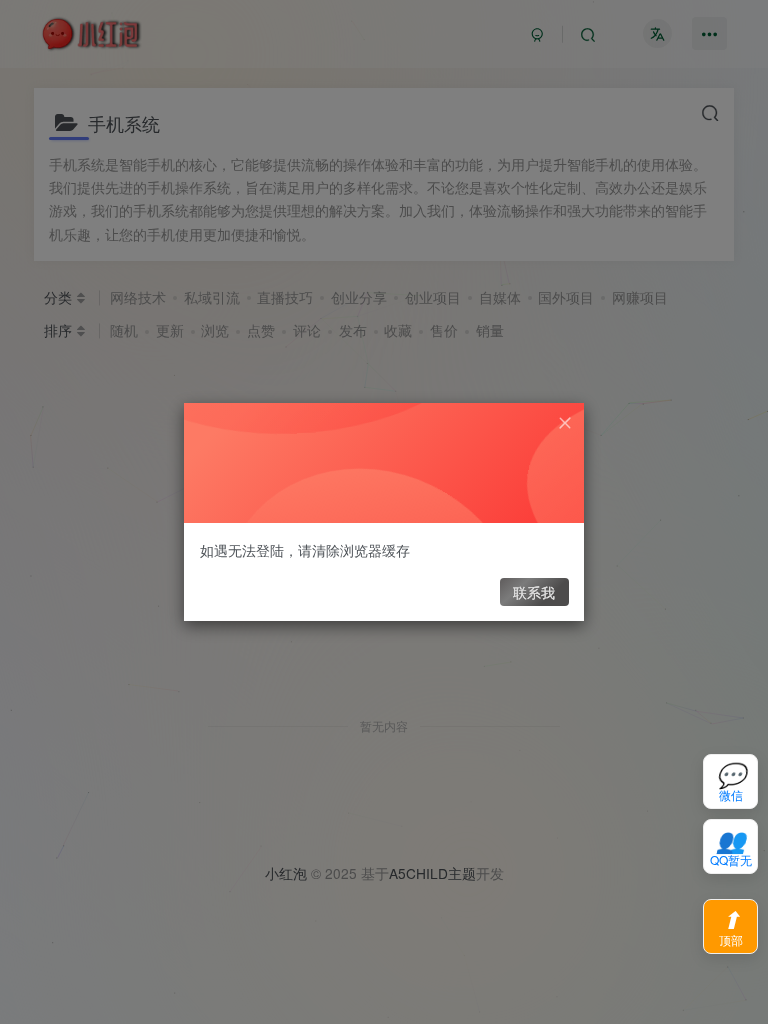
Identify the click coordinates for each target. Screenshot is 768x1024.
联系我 (534, 592)
